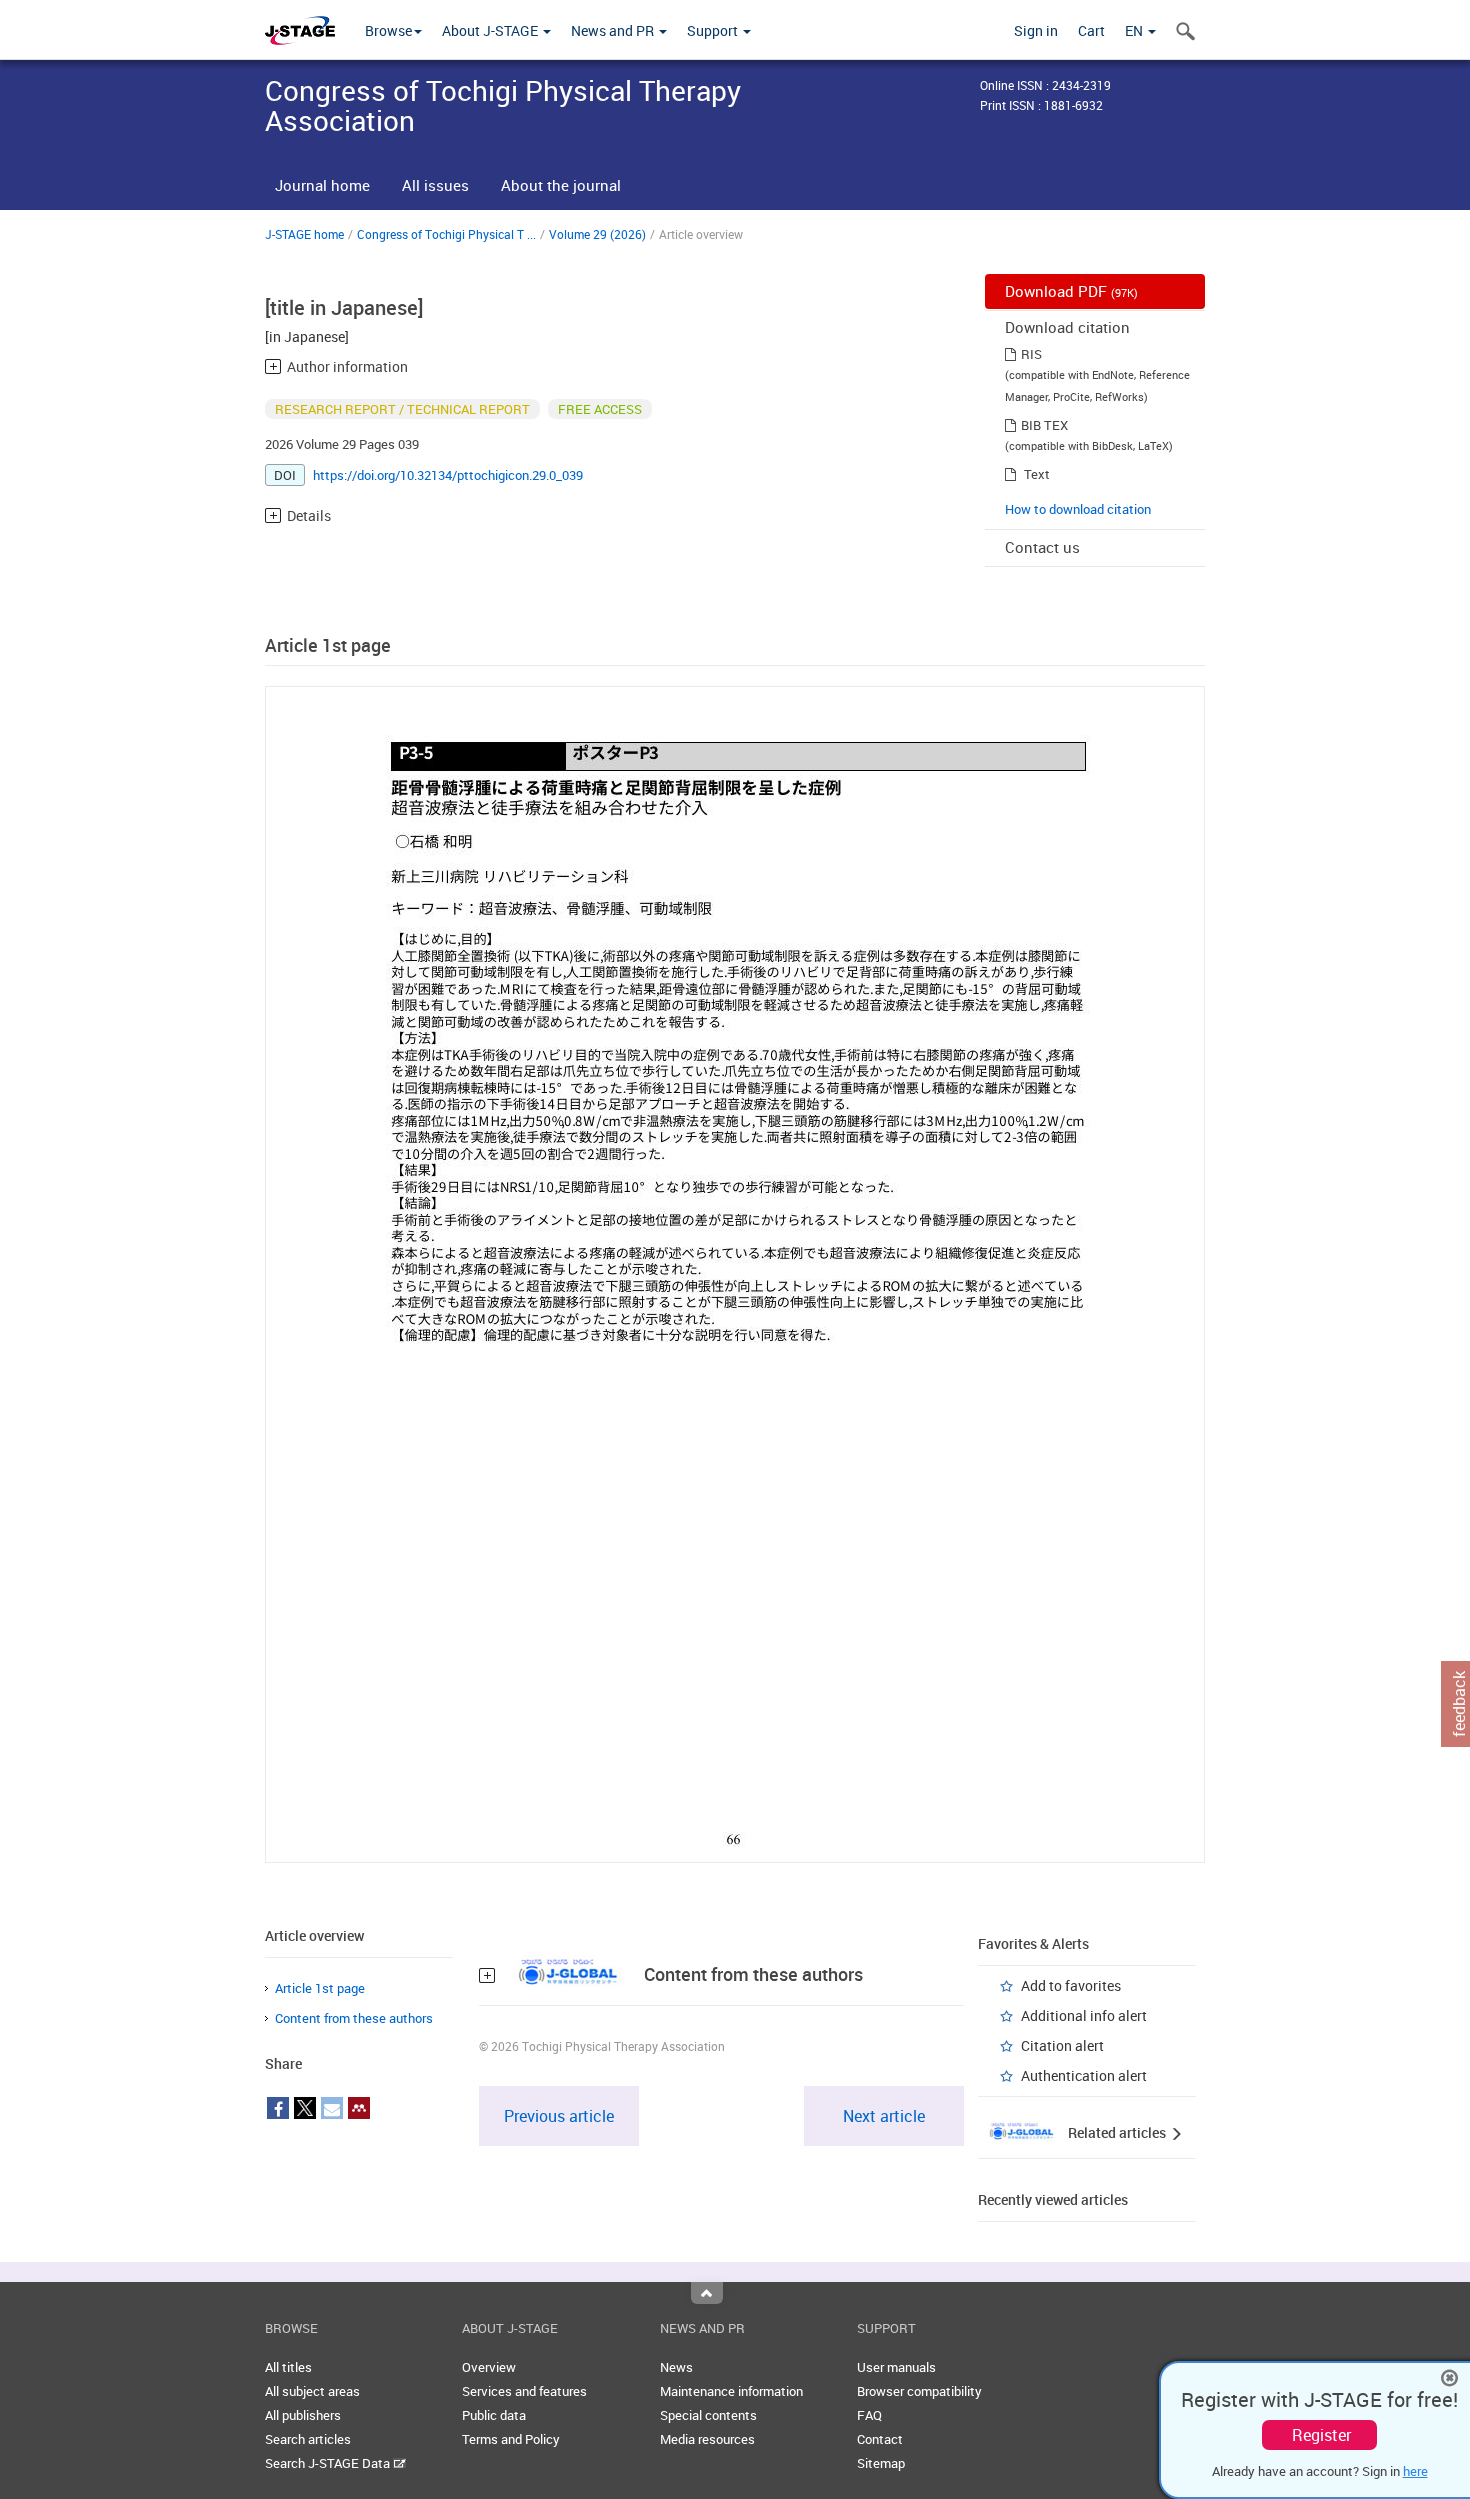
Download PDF (1071, 291)
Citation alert (1062, 2045)
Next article (884, 2116)
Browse (388, 30)
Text (1037, 474)
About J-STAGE (491, 30)
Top (707, 2293)
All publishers (303, 2415)
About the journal (561, 185)
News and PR (614, 30)
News (676, 2367)
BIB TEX (1044, 425)
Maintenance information (731, 2391)
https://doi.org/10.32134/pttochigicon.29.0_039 (448, 475)
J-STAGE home (304, 234)
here (1415, 2471)
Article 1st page (320, 1988)
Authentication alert (1084, 2075)
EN (1135, 30)
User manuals (896, 2367)
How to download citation (1078, 509)
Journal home (322, 185)
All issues (435, 185)
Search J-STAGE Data (329, 2463)
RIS (1031, 354)
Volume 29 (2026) (597, 234)
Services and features (524, 2391)
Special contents (708, 2415)
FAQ (869, 2415)
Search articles (308, 2439)
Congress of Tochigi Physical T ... (446, 234)
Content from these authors (354, 2018)
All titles (288, 2367)
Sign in (1036, 30)
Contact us (1042, 547)
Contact (880, 2439)
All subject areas (312, 2391)
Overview (489, 2367)
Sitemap (881, 2463)
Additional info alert (1084, 2015)
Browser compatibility (919, 2391)
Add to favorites (1071, 1985)
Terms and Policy (511, 2439)
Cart (1091, 30)
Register (1321, 2435)
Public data (494, 2415)
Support (714, 30)
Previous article (559, 2116)
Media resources (707, 2439)
